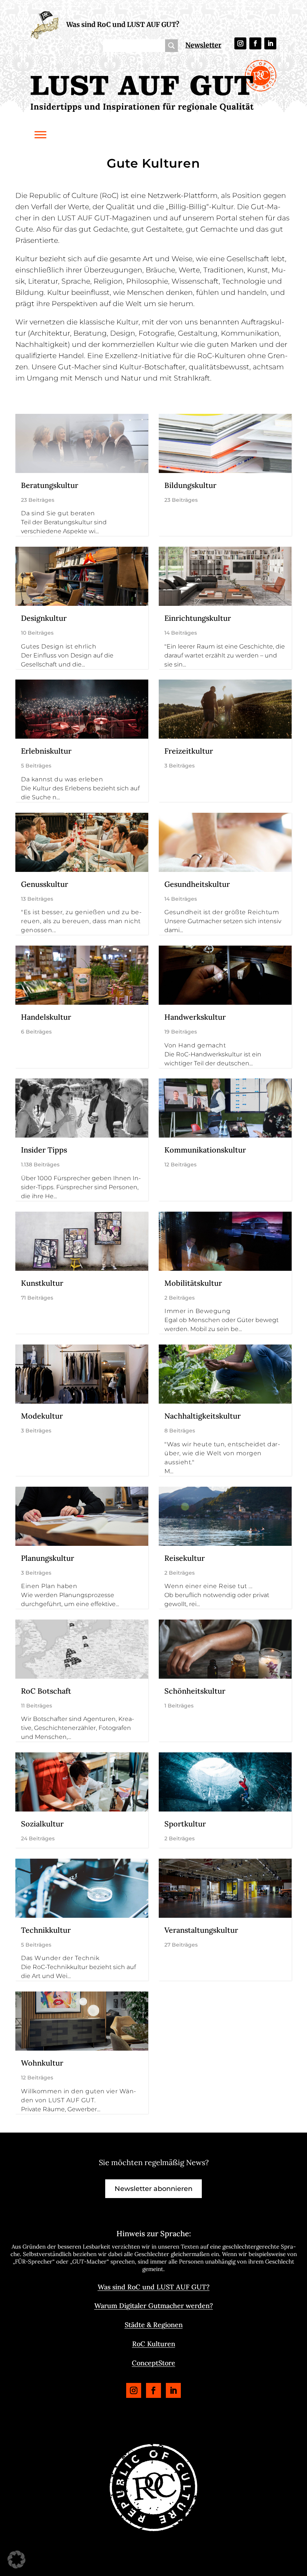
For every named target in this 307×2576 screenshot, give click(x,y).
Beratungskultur (50, 485)
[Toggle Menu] (40, 135)
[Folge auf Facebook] (255, 43)
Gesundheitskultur (197, 884)
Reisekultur (185, 1558)
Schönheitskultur (195, 1691)
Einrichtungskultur (198, 618)
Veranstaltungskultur (201, 1930)
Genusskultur (45, 884)
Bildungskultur (190, 485)
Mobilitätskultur (193, 1283)
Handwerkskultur (195, 1017)
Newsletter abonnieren (153, 2189)
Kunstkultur (42, 1283)
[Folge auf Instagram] (240, 43)
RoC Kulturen (154, 2344)
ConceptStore (153, 2363)
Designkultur (44, 618)
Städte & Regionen (154, 2325)
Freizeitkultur (189, 751)
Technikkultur (46, 1930)
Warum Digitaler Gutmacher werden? (154, 2306)
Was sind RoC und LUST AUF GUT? (123, 25)
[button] (16, 2560)
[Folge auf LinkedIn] (270, 43)
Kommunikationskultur (205, 1150)
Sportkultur (185, 1824)
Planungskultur (48, 1558)
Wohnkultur (42, 2063)
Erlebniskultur (46, 751)
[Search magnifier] (171, 46)
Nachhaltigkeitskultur (203, 1416)
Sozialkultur (42, 1824)
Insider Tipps (44, 1150)
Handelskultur (46, 1017)
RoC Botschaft (46, 1691)
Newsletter (203, 45)
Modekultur (42, 1416)
